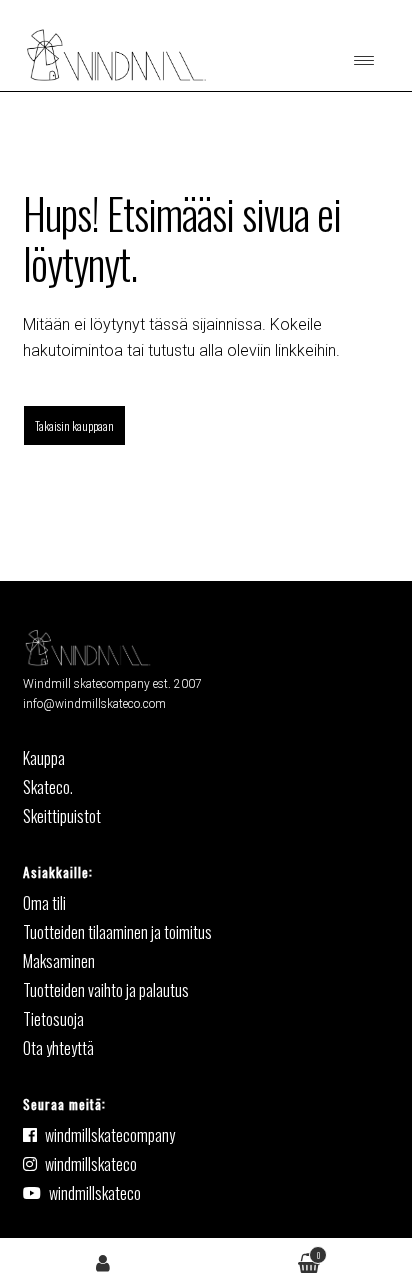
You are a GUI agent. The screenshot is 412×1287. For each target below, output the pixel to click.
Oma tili (103, 1261)
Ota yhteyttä (58, 1048)
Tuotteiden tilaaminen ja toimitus (117, 932)
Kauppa (44, 758)
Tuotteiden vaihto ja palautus (106, 990)
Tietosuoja (53, 1019)
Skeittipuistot (62, 816)
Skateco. (48, 787)
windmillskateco (91, 1164)
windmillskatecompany (110, 1135)
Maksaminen (59, 961)
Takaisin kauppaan (74, 425)
